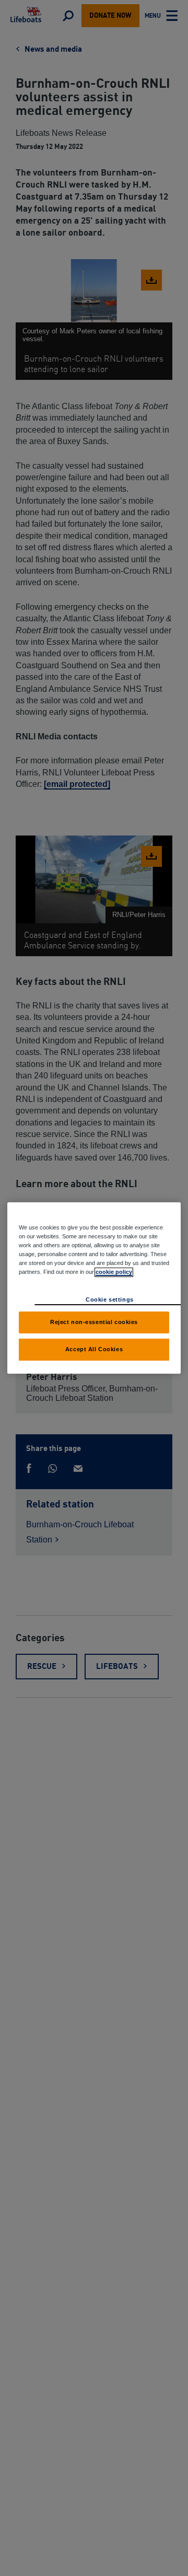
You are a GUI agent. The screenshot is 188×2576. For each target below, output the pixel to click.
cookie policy (114, 1272)
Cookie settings (110, 1299)
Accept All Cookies (94, 1349)
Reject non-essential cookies (94, 1322)
